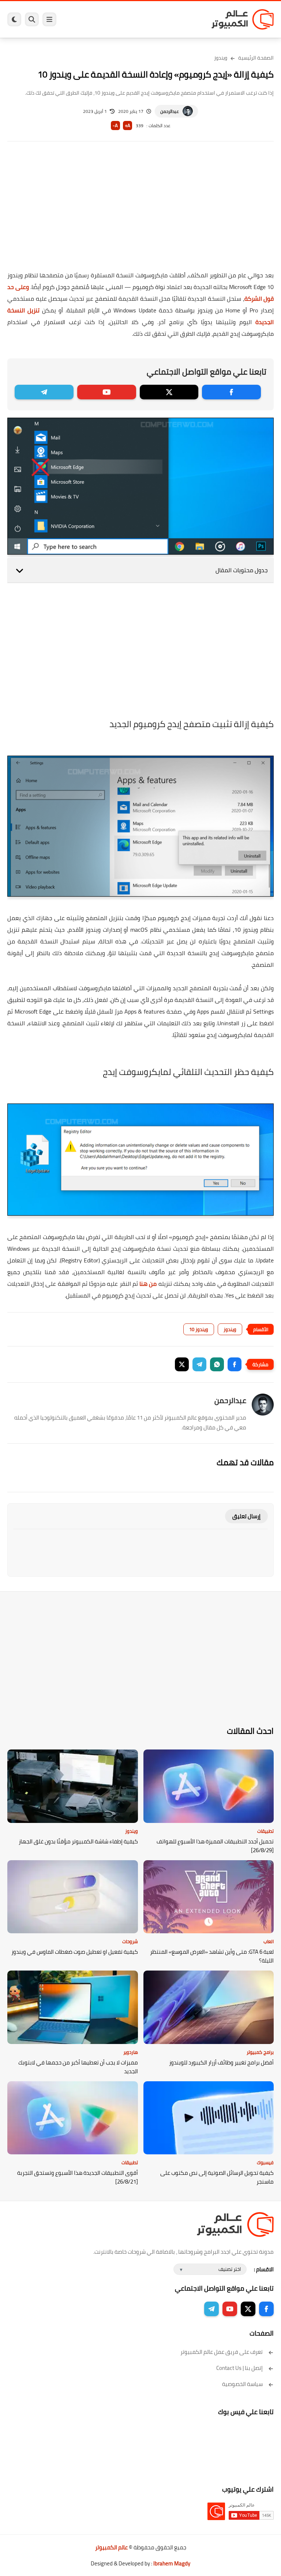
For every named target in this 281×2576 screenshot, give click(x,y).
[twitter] (169, 392)
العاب (269, 1941)
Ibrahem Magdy (172, 2563)
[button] (235, 1364)
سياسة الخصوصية (242, 2384)
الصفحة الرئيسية (256, 58)
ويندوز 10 (199, 1329)
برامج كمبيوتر (260, 2052)
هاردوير (131, 2052)
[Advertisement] (140, 211)
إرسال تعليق (246, 1516)
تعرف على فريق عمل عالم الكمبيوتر (222, 2352)
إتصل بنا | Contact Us (239, 2368)
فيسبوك (265, 2162)
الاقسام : (264, 2269)
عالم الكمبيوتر (111, 2547)
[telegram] (44, 392)
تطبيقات (265, 1831)
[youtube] (107, 392)
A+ (128, 126)
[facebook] (231, 392)
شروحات (130, 1941)
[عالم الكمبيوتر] (243, 19)
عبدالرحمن (170, 111)
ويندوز (221, 58)
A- (115, 126)
